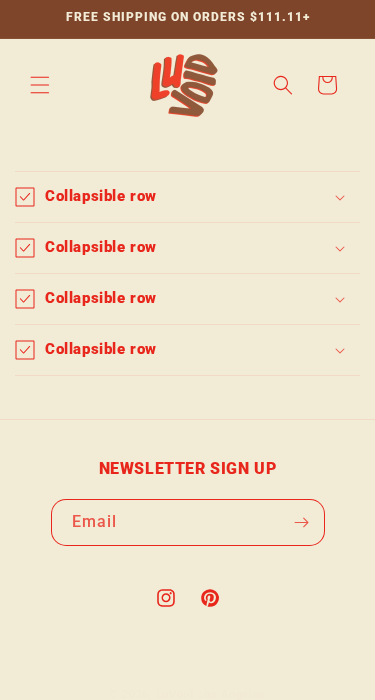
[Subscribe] (302, 522)
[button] (40, 85)
